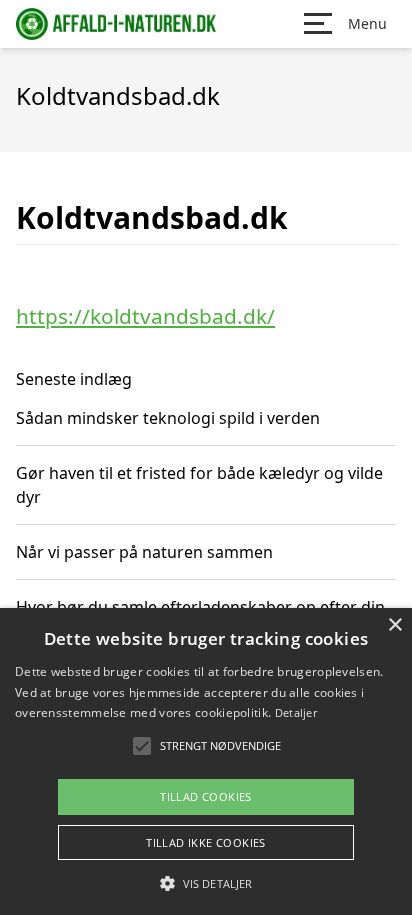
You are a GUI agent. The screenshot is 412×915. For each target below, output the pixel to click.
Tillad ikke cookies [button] (206, 842)
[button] (206, 883)
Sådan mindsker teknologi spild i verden (168, 418)
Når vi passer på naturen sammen (144, 552)
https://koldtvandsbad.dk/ (145, 316)
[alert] (206, 761)
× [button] (394, 625)
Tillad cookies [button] (206, 796)
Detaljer (296, 712)
